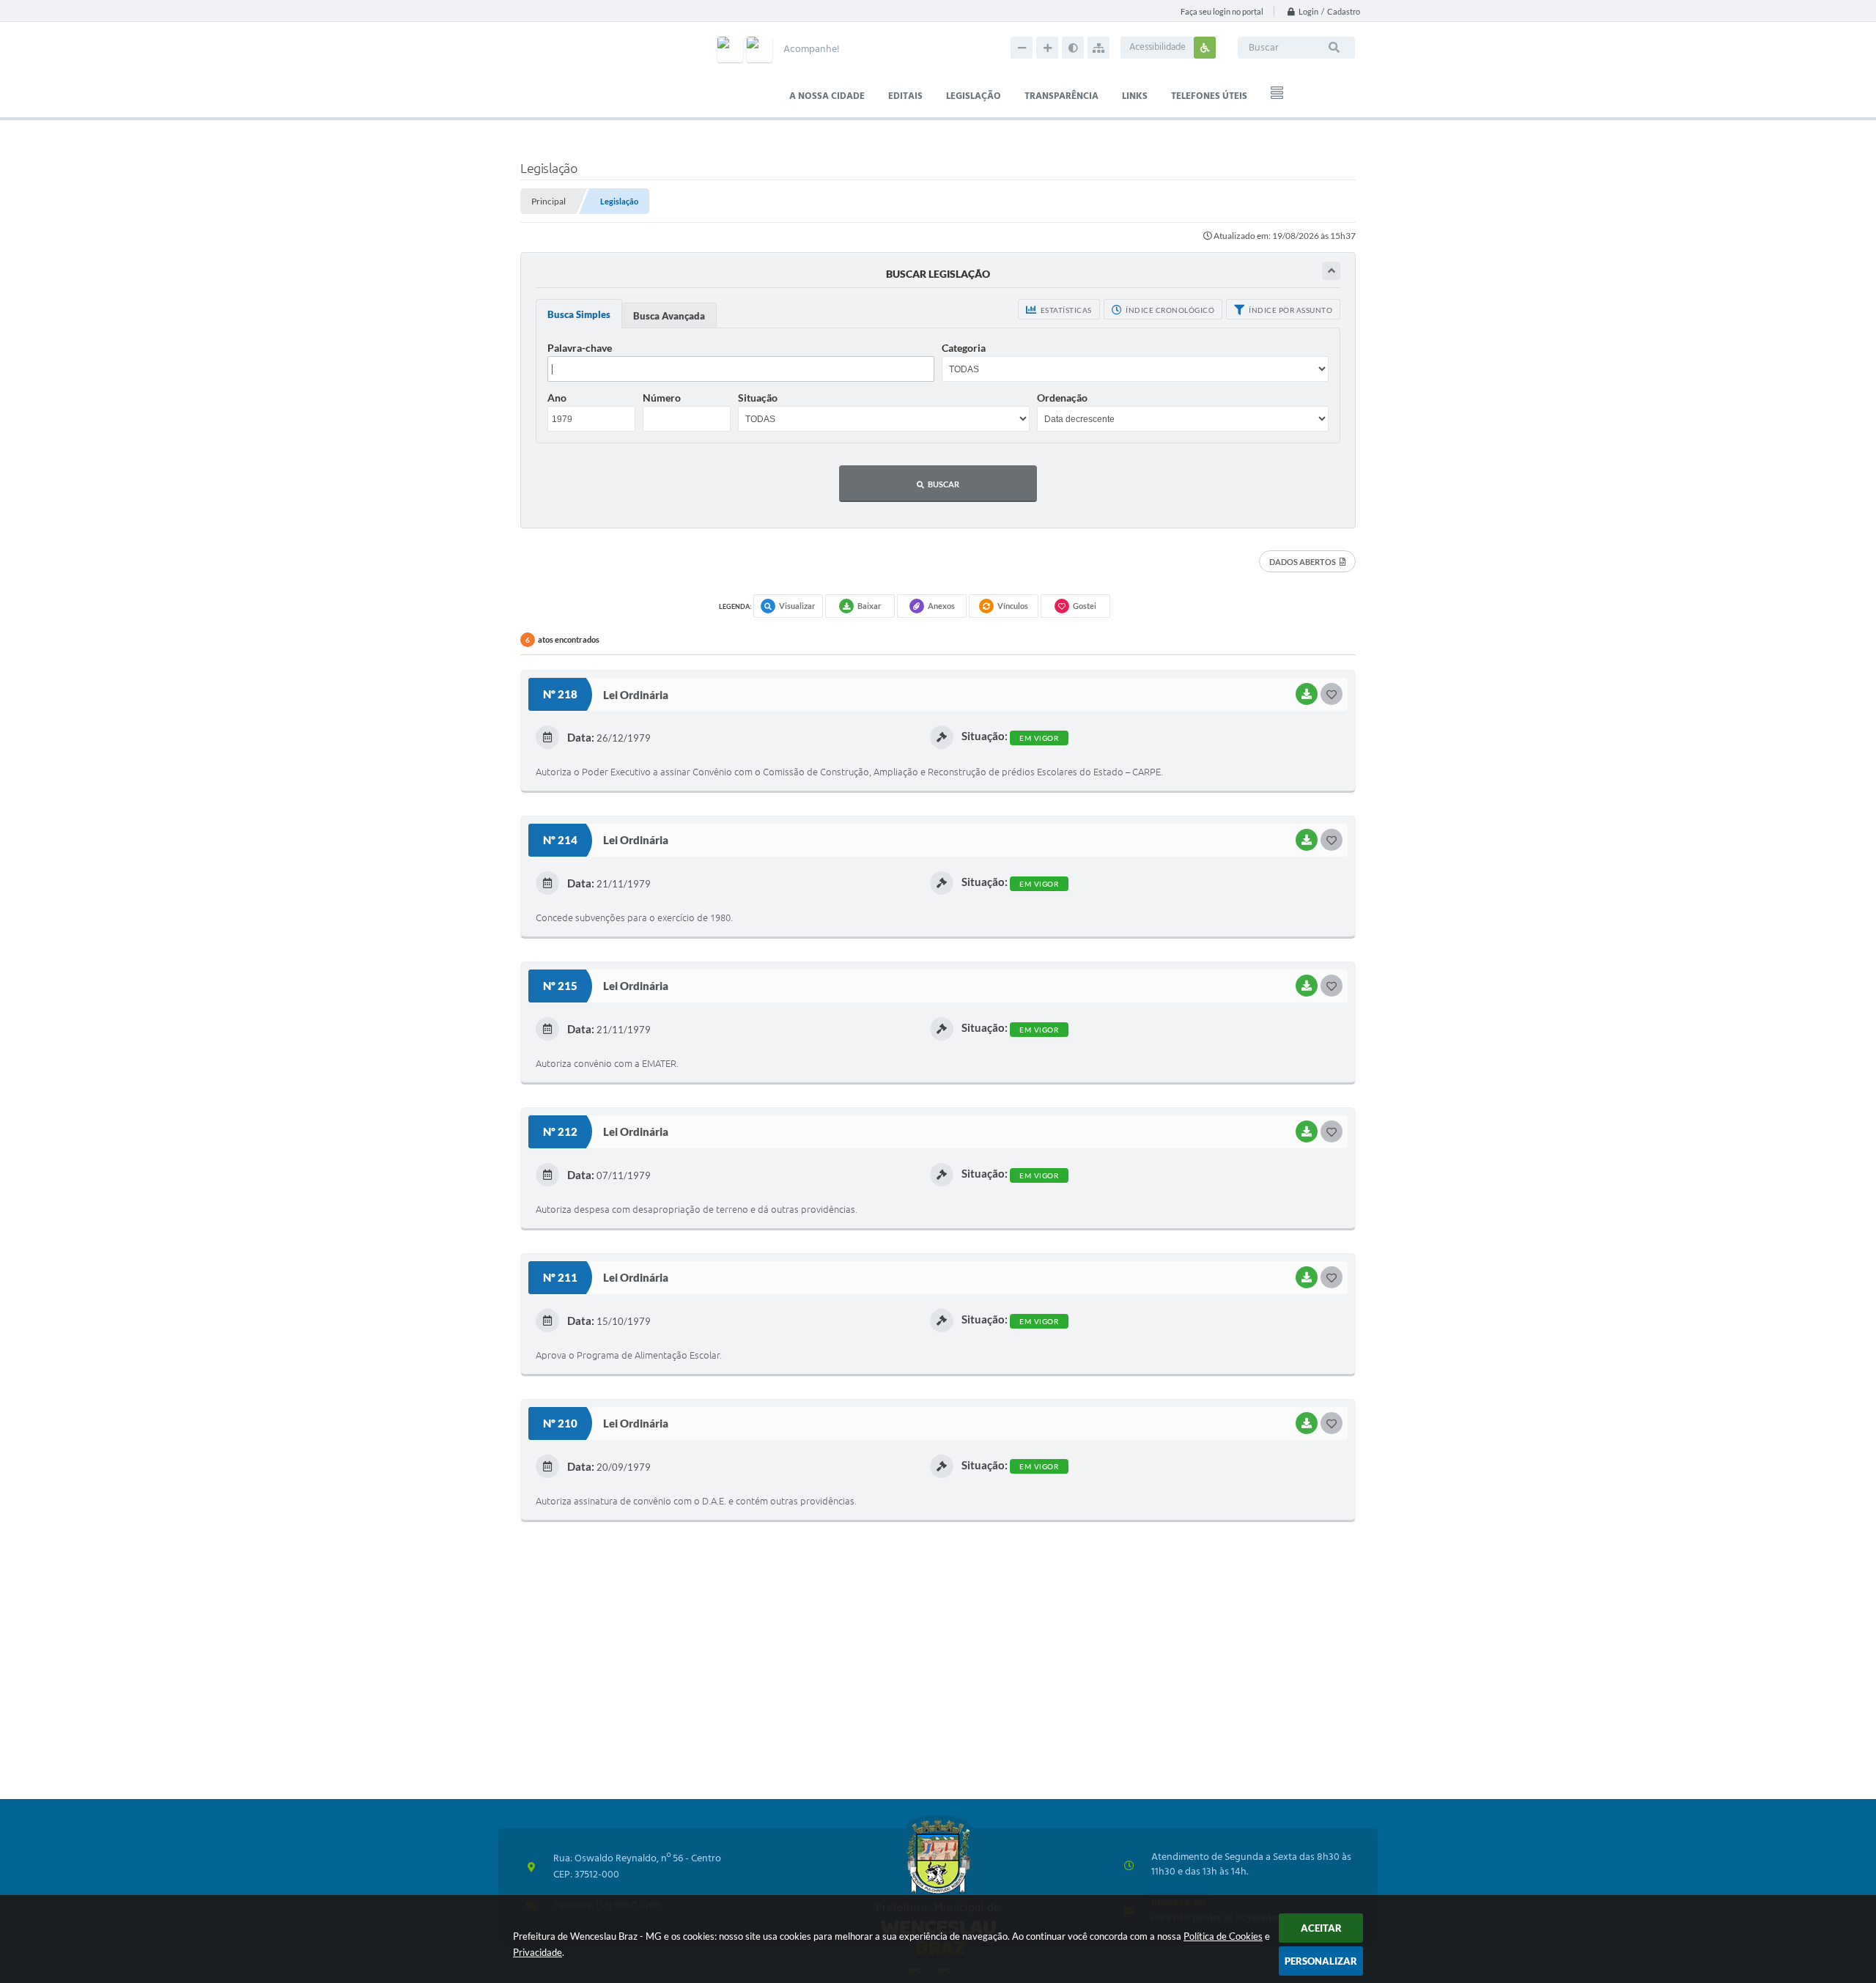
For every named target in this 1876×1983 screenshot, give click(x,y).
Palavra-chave (580, 348)
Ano (557, 398)
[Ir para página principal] (938, 1887)
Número (662, 398)
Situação (758, 398)
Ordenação (1062, 398)
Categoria (964, 348)
